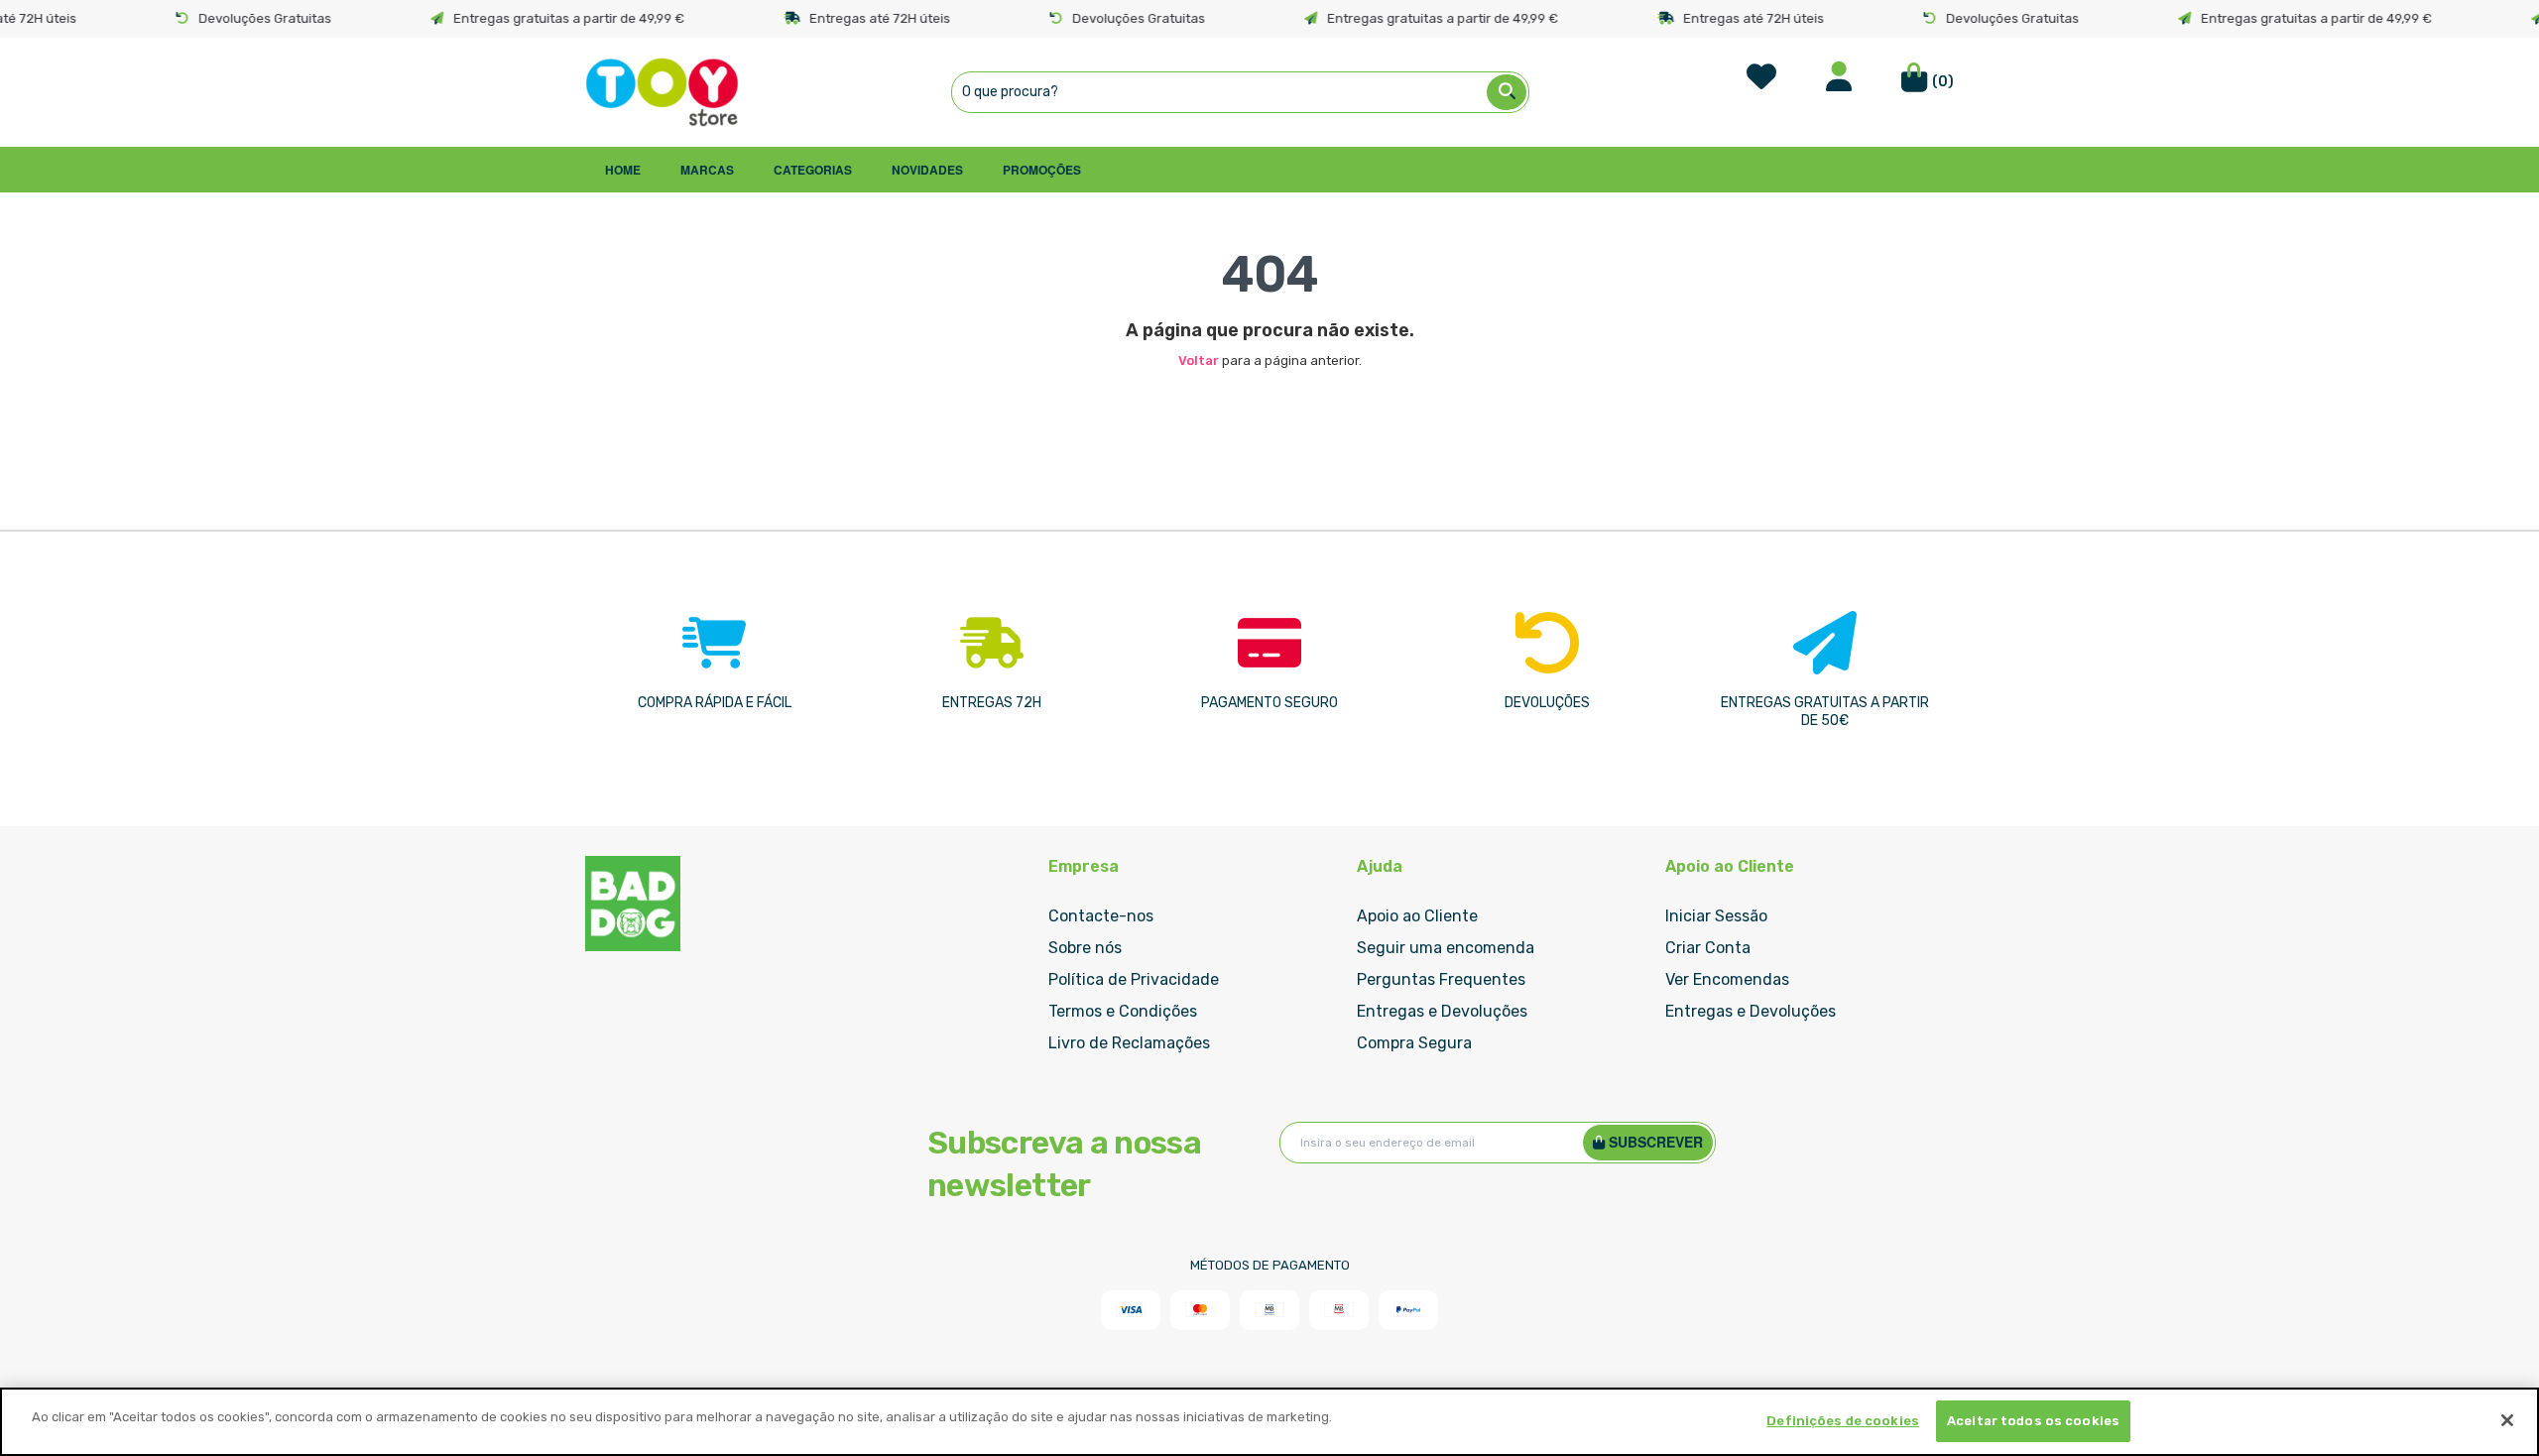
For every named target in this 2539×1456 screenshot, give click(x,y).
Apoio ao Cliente (1417, 916)
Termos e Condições (1123, 1011)
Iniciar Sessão (1716, 916)
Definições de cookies (1843, 1421)
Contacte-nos (1101, 916)
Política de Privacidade (1134, 979)
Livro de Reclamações (1129, 1043)
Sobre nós (1085, 948)
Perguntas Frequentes (1441, 979)
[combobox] (1240, 92)
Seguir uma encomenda (1446, 948)
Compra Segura (1414, 1043)
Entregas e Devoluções (1442, 1011)
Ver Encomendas (1727, 979)
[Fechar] (2507, 1420)
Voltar (1199, 361)
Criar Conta (1708, 948)
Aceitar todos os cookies (2033, 1421)
